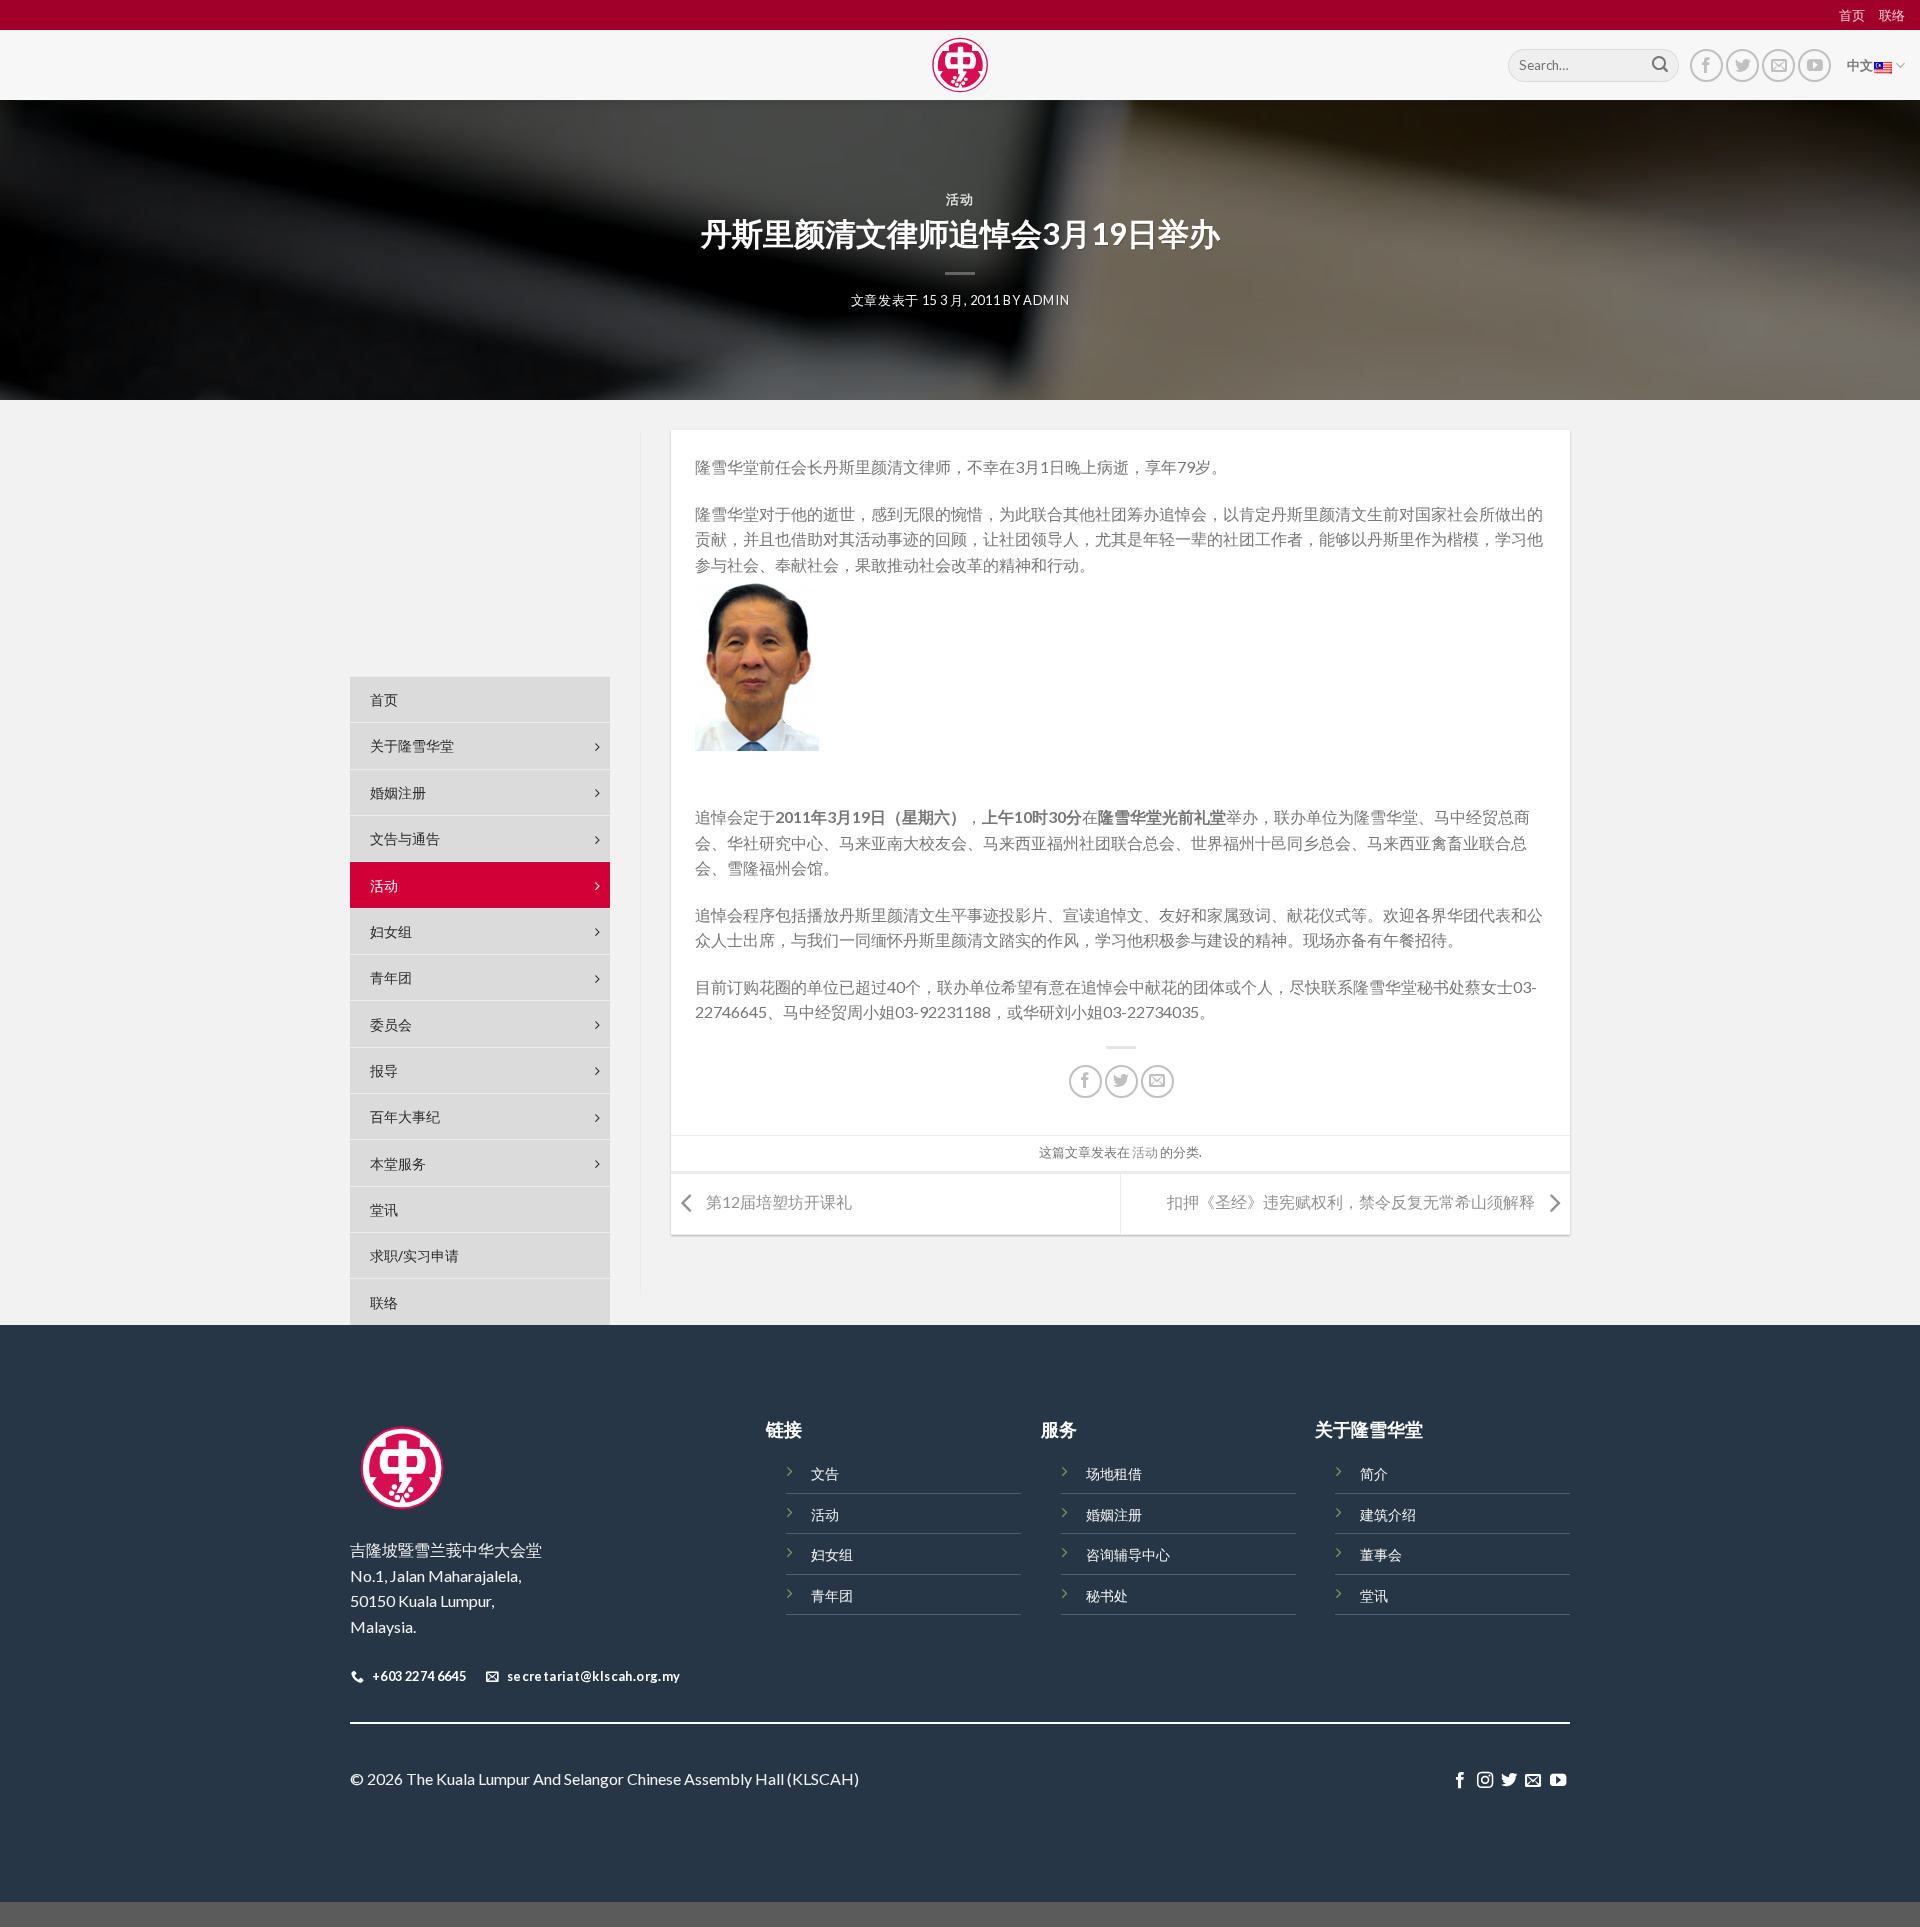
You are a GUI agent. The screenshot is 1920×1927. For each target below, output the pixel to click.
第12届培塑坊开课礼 (777, 1201)
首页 (1852, 15)
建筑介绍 (1388, 1514)
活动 (959, 199)
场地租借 (1114, 1473)
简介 (1374, 1473)
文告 (825, 1473)
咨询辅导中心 (1128, 1554)
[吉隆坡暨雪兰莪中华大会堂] (960, 65)
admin (1046, 300)
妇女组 (832, 1554)
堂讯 (1374, 1595)
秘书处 (1107, 1595)
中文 (1860, 65)
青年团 (832, 1595)
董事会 (1381, 1554)
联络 (1892, 15)
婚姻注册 (1114, 1514)
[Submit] (1660, 66)
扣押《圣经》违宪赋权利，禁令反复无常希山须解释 (1352, 1201)
